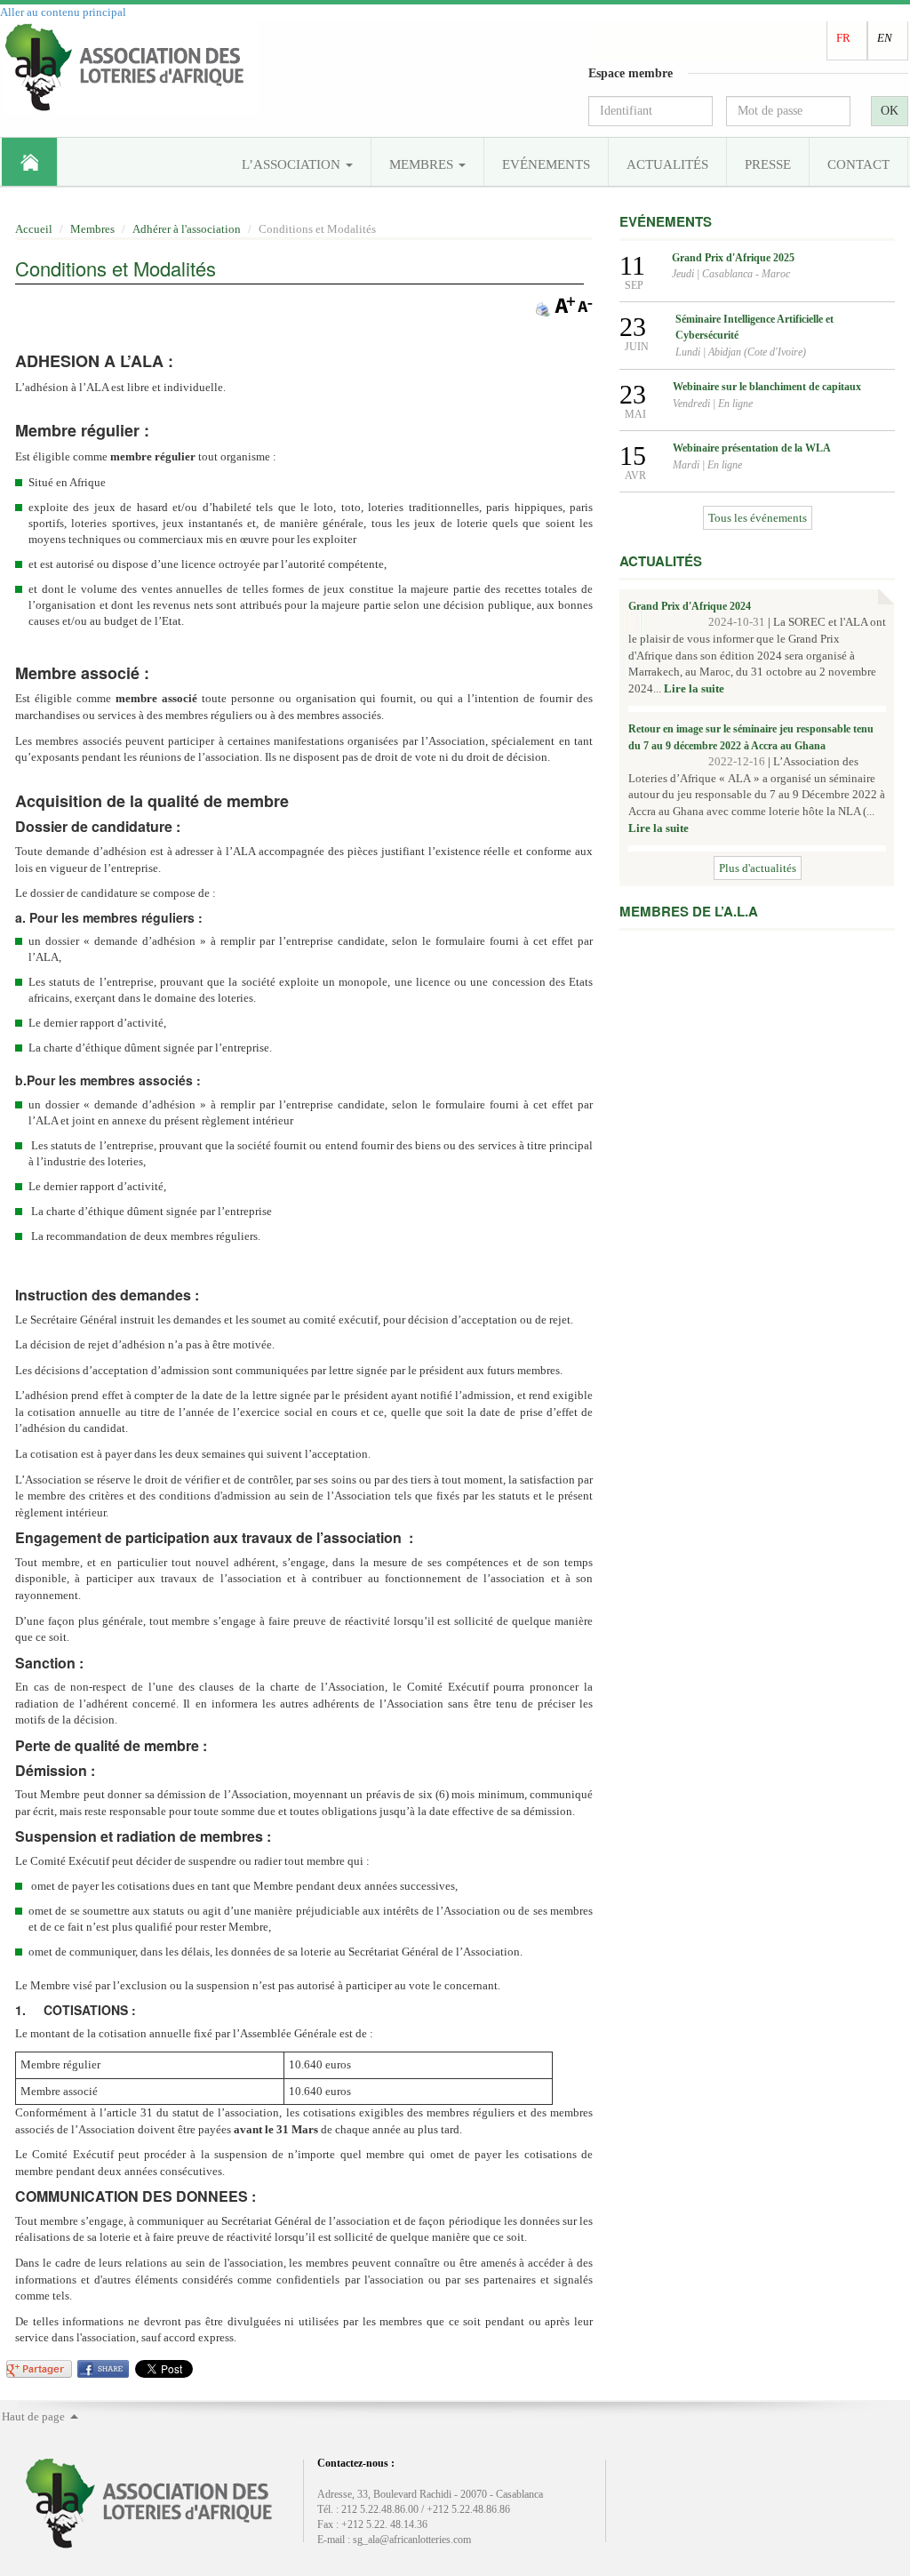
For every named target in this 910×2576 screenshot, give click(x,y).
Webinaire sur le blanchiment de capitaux (767, 387)
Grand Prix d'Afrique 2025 (733, 258)
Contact (858, 164)
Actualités (667, 164)
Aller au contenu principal (63, 12)
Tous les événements (758, 518)
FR (843, 38)
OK (890, 111)
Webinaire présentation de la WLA (752, 448)
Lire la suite (694, 688)
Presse (768, 164)
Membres (423, 164)
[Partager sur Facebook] (103, 2368)
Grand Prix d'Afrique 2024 (690, 606)
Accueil (29, 162)
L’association (293, 164)
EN (885, 38)
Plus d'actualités (758, 868)
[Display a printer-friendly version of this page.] (543, 308)
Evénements (546, 164)
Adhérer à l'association (187, 229)
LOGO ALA (130, 68)
